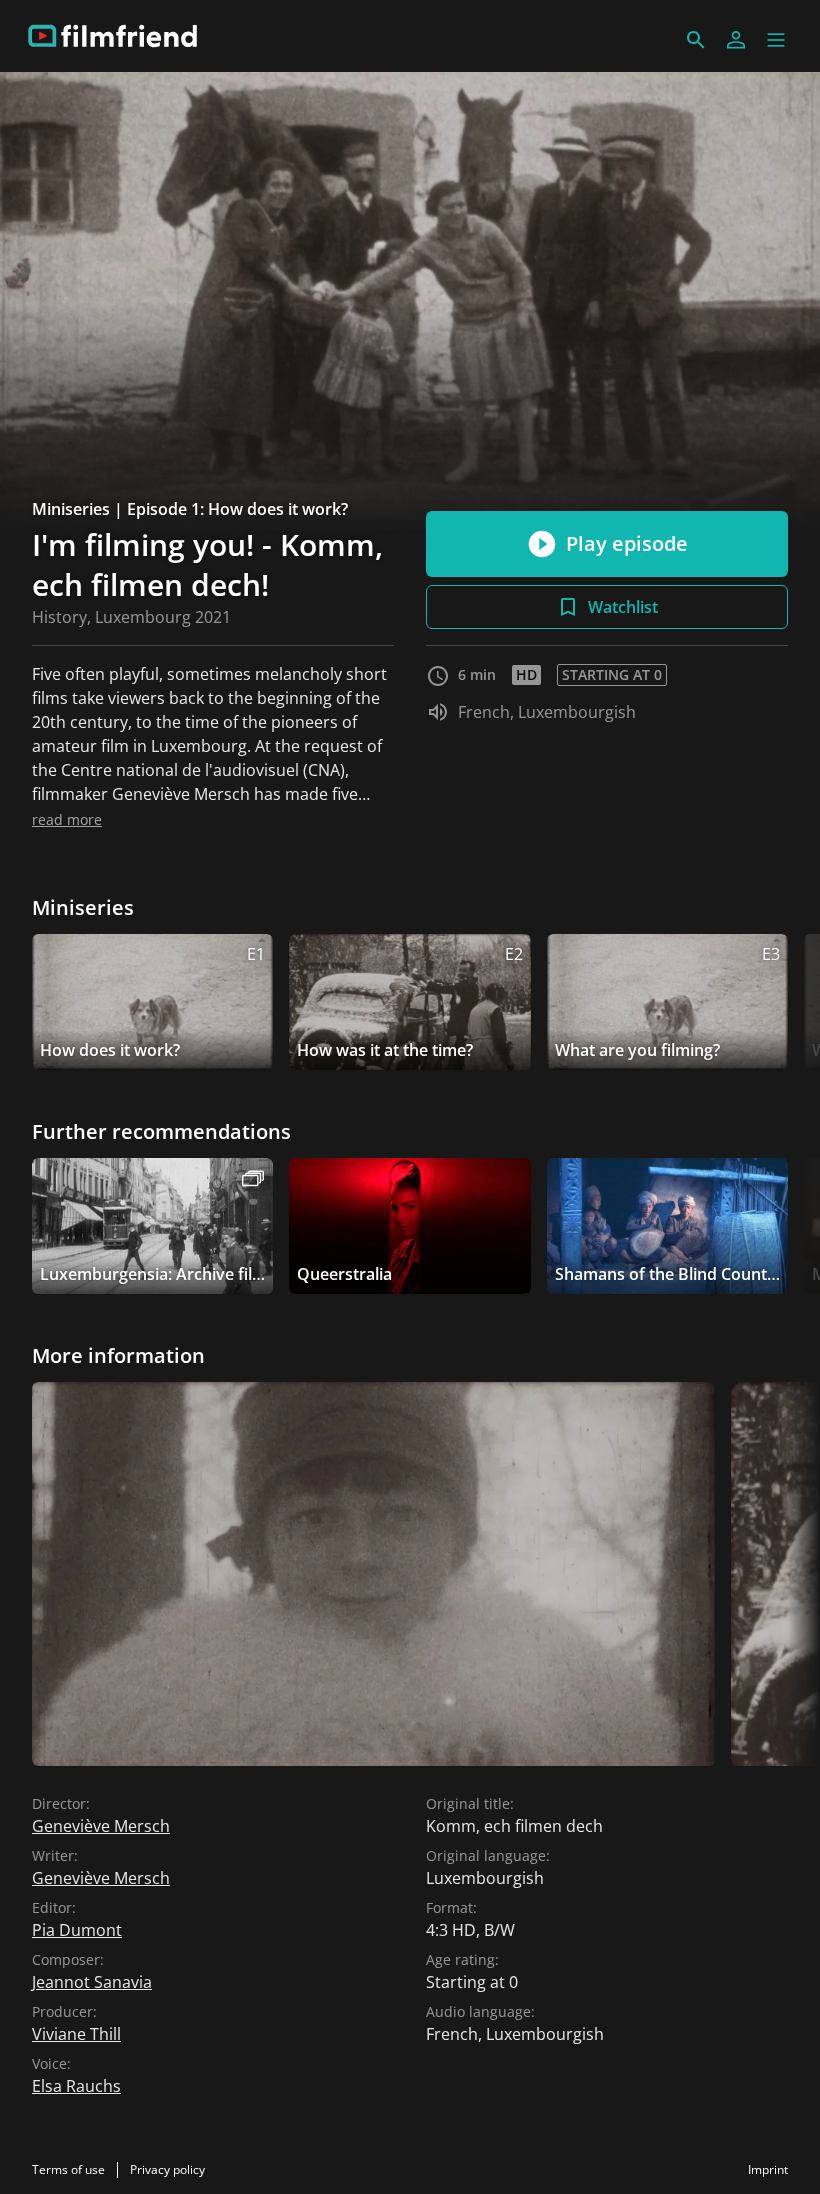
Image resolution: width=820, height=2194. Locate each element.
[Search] (696, 40)
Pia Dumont (77, 1930)
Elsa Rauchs (76, 2086)
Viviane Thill (76, 2034)
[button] (776, 40)
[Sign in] (736, 40)
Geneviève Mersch (101, 1826)
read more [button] (67, 819)
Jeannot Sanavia (92, 1982)
